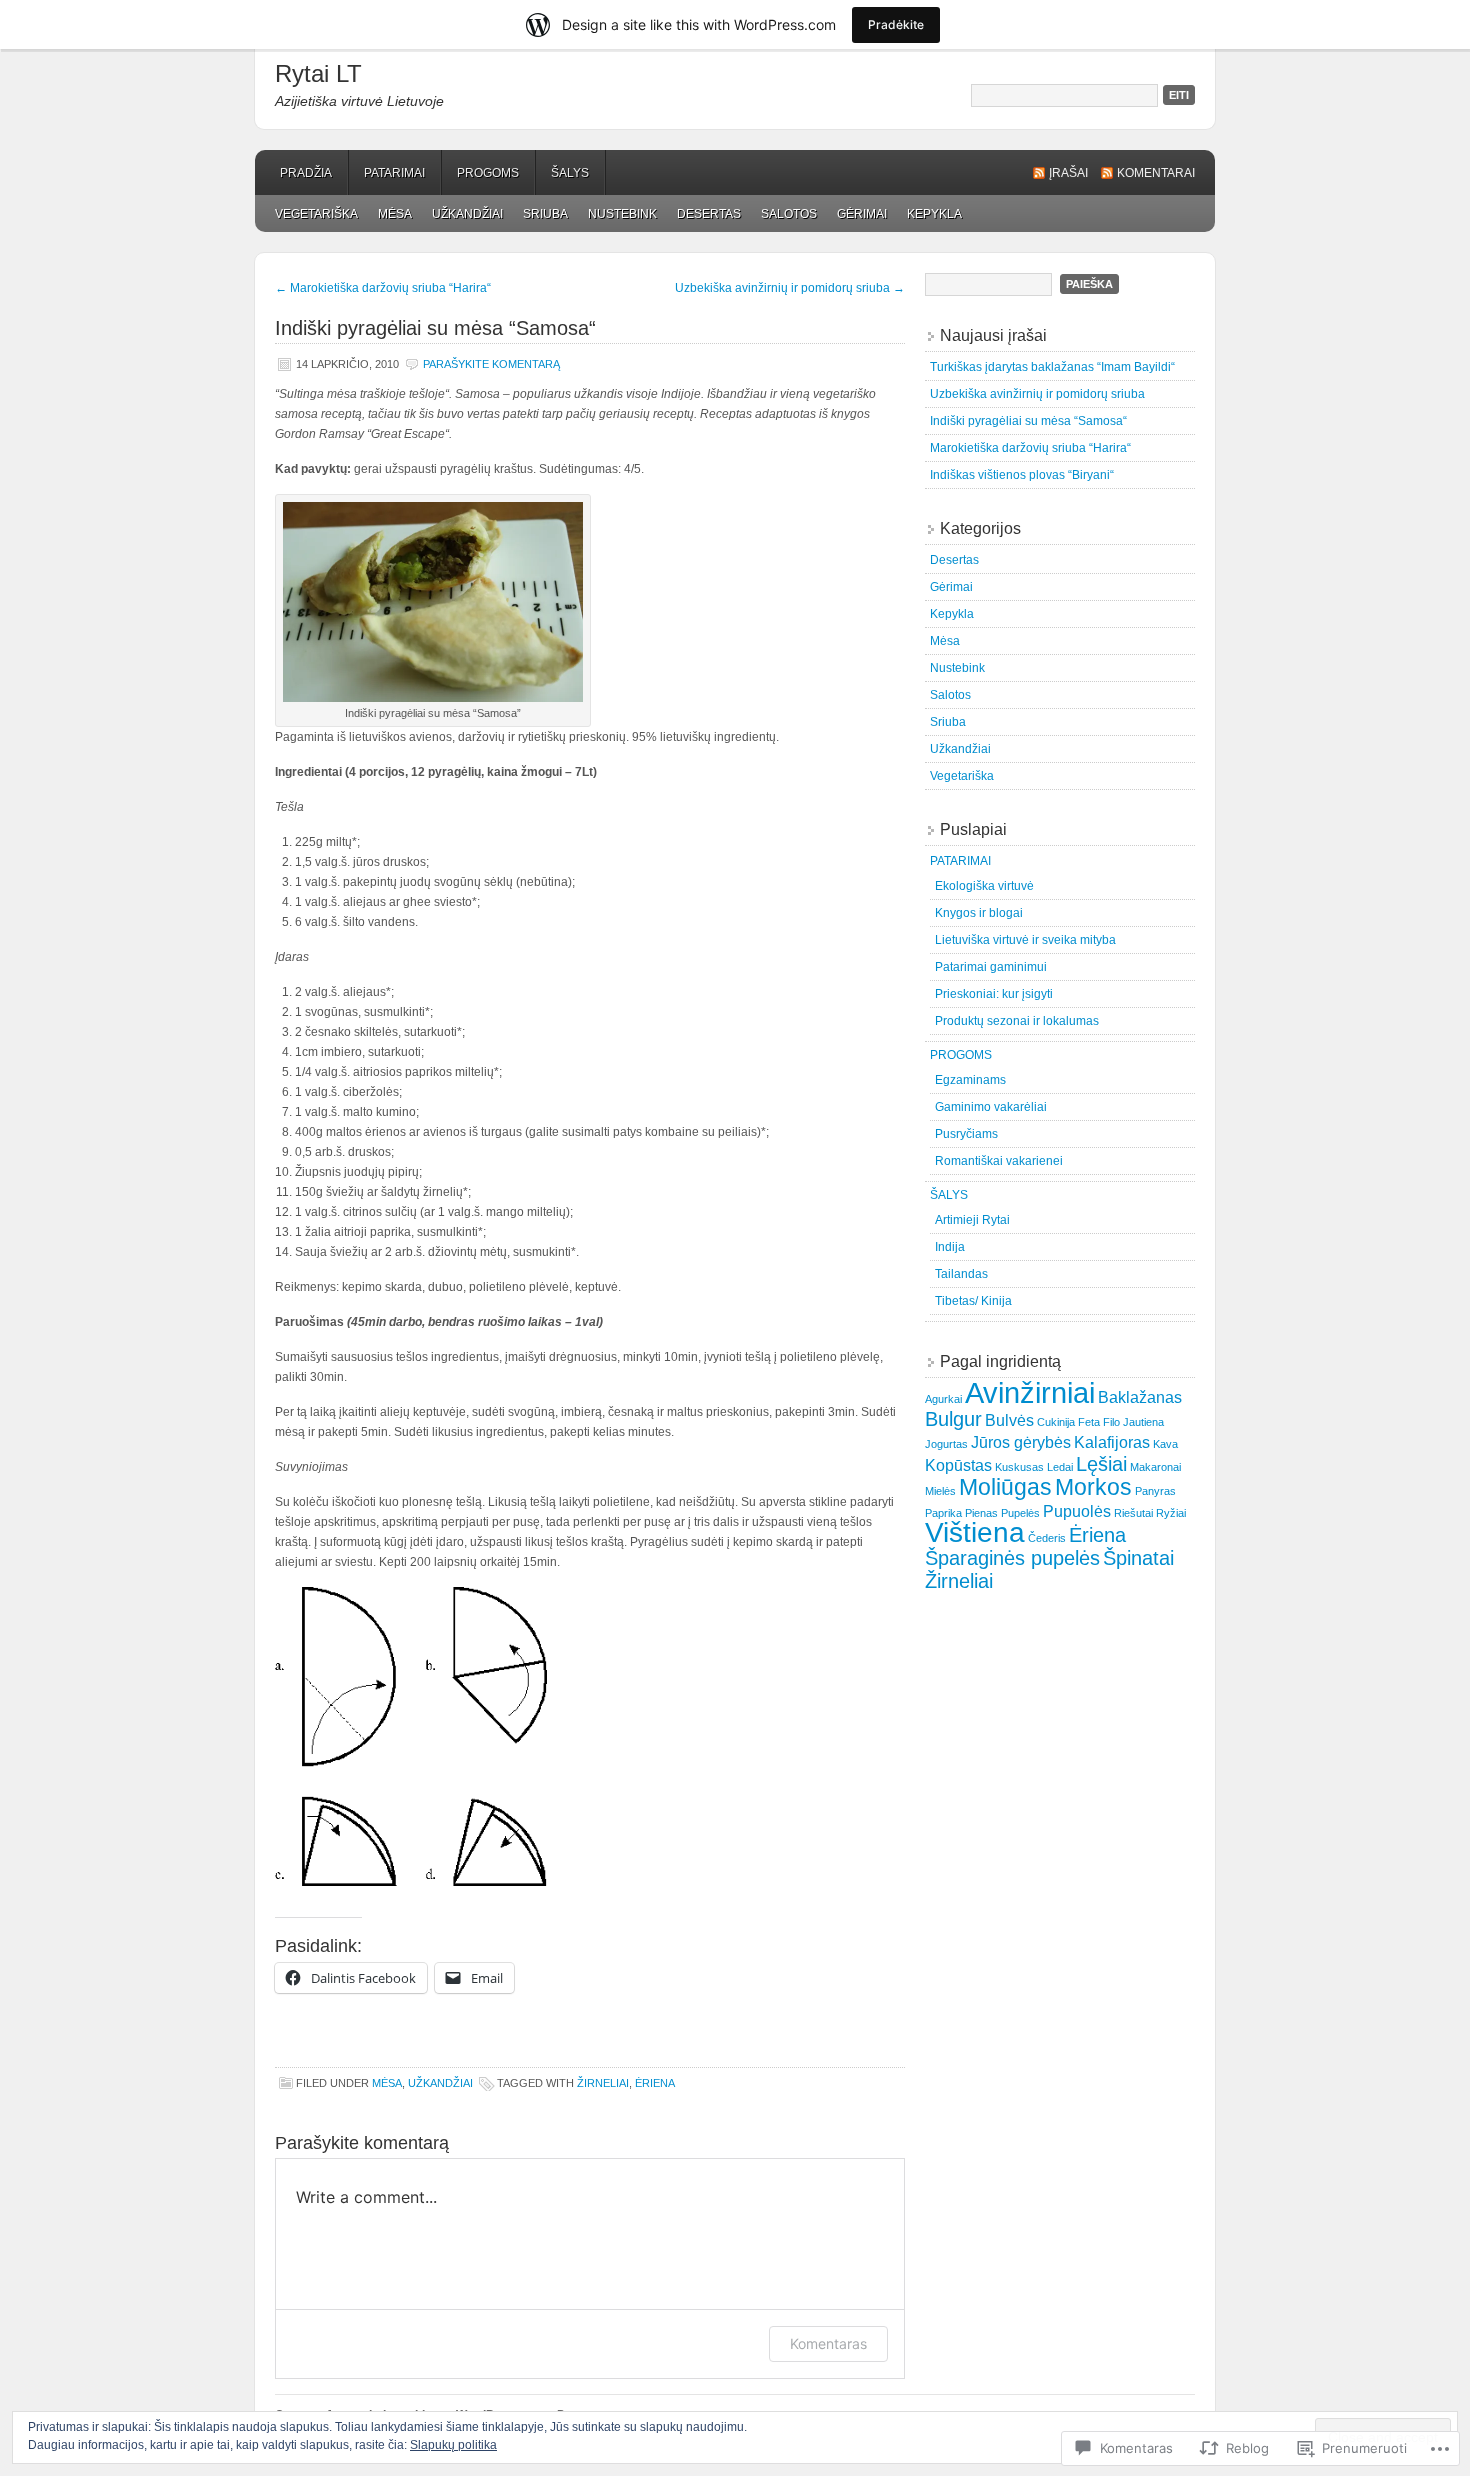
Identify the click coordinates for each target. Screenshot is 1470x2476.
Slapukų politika (453, 2445)
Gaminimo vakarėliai (991, 1107)
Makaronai (1155, 1467)
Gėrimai (862, 214)
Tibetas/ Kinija (973, 1301)
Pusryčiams (966, 1134)
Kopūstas (958, 1465)
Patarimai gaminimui (991, 967)
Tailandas (961, 1274)
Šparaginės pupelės (1012, 1558)
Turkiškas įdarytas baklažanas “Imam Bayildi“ (1052, 367)
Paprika (943, 1513)
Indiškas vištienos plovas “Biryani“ (1022, 475)
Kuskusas (1019, 1467)
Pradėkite (896, 24)
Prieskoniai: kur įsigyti (994, 994)
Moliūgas (1005, 1487)
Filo (1111, 1422)
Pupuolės (1077, 1511)
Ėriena (655, 2083)
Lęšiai (1101, 1464)
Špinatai (1138, 1558)
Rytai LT (318, 73)
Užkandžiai (467, 214)
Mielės (940, 1491)
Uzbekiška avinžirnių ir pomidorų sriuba (790, 288)
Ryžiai (1171, 1513)
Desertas (709, 214)
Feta (1089, 1422)
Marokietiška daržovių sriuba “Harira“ (383, 288)
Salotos (789, 214)
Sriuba (545, 214)
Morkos (1093, 1487)
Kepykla (934, 214)
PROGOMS (488, 173)
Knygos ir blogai (979, 913)
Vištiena (975, 1532)
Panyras (1155, 1491)
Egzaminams (970, 1080)
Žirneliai (603, 2083)
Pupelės (1020, 1513)
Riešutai (1133, 1513)
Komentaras (828, 2343)
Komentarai (1156, 173)
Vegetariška (316, 214)
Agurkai (943, 1399)
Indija (950, 1247)
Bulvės (1009, 1420)
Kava (1165, 1444)
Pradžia (306, 173)
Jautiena (1143, 1422)
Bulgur (953, 1419)
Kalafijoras (1112, 1442)
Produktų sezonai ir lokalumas (1017, 1021)
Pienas (981, 1513)
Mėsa (395, 214)
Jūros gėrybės (1021, 1442)
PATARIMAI (394, 173)
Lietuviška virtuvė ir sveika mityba (1025, 940)
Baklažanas (1140, 1397)
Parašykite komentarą (491, 364)
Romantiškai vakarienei (999, 1161)
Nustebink (622, 214)
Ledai (1060, 1467)
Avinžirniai (1030, 1392)
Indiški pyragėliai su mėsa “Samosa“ (1028, 421)
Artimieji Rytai (972, 1220)
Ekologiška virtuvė (984, 886)
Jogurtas (946, 1444)
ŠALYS (570, 173)
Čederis (1047, 1538)
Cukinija (1056, 1422)
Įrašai (1068, 173)
